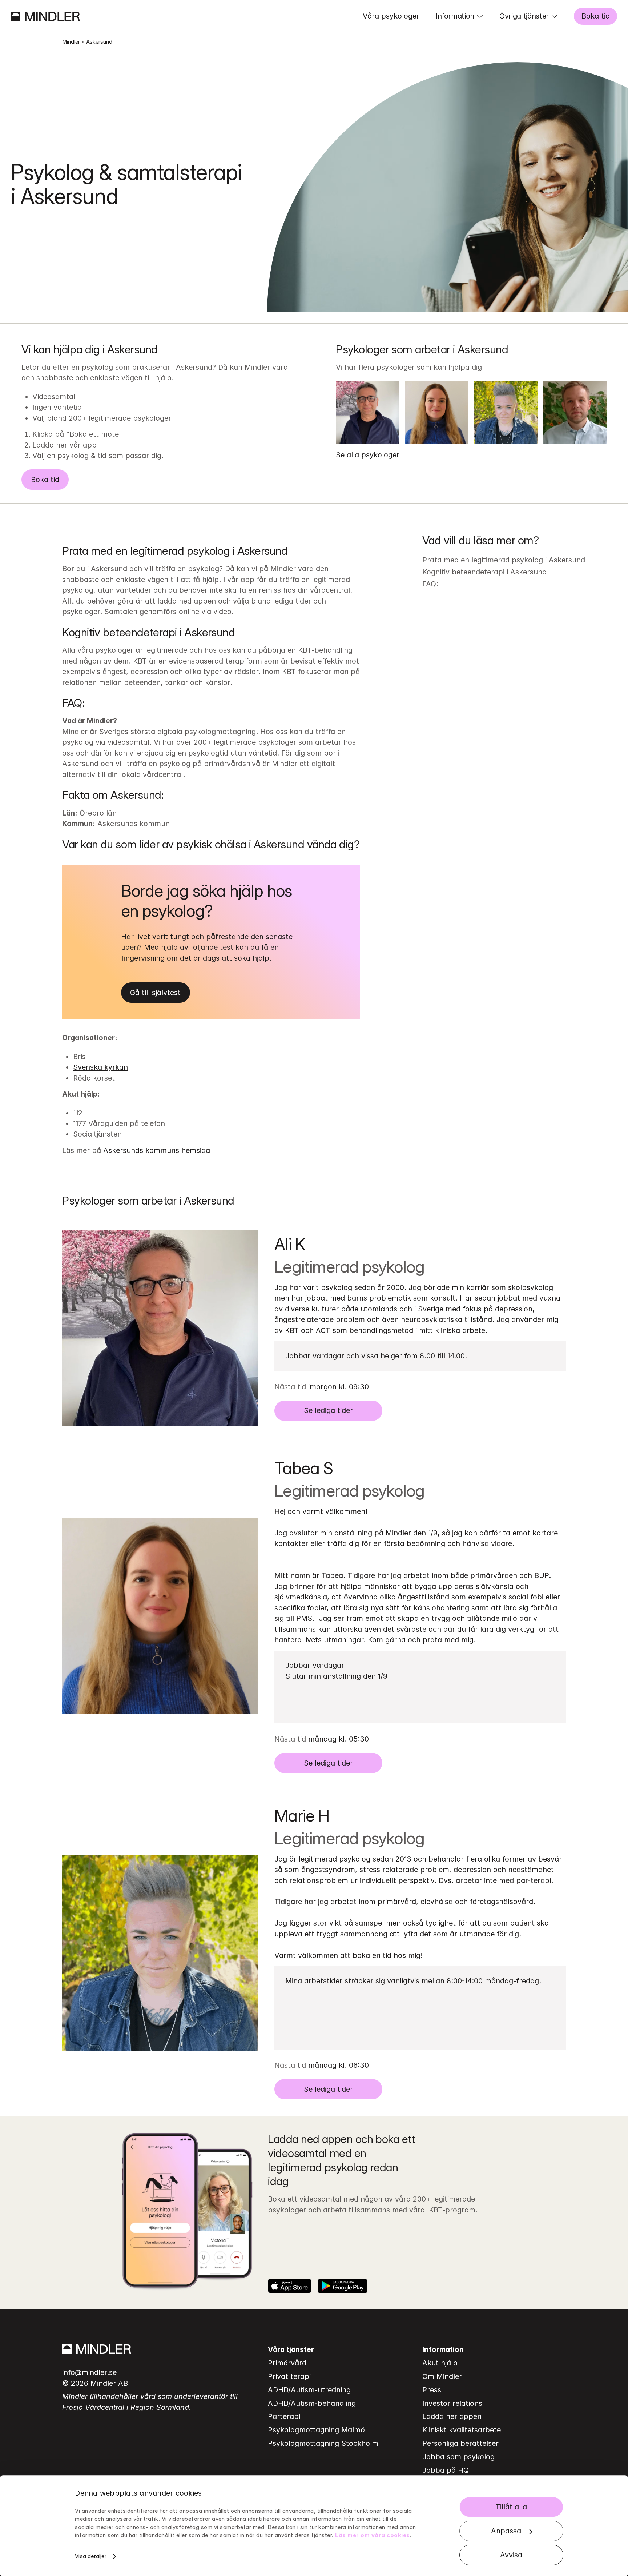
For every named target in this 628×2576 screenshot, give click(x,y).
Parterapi (284, 2416)
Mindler (71, 42)
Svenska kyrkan (100, 1067)
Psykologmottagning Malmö (316, 2430)
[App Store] (290, 2286)
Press (432, 2390)
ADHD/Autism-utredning (309, 2390)
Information (455, 16)
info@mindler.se (89, 2372)
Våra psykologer (391, 16)
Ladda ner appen (452, 2416)
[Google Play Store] (343, 2286)
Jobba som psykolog (458, 2457)
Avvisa (511, 2555)
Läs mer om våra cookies (373, 2535)
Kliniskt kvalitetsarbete (462, 2430)
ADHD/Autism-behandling (312, 2403)
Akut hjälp (440, 2363)
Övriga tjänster (524, 16)
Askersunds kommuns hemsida (157, 1150)
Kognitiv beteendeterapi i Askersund (484, 572)
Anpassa (506, 2531)
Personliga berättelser (460, 2443)
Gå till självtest (155, 993)
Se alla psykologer (368, 455)
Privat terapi (289, 2376)
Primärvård (287, 2363)
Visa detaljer (90, 2556)
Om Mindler (442, 2376)
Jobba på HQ (446, 2470)
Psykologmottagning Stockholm (323, 2443)
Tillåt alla (511, 2507)
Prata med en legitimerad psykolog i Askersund (504, 560)
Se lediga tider (328, 1410)
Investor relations (452, 2403)
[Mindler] (45, 16)
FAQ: (430, 584)
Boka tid (596, 16)
